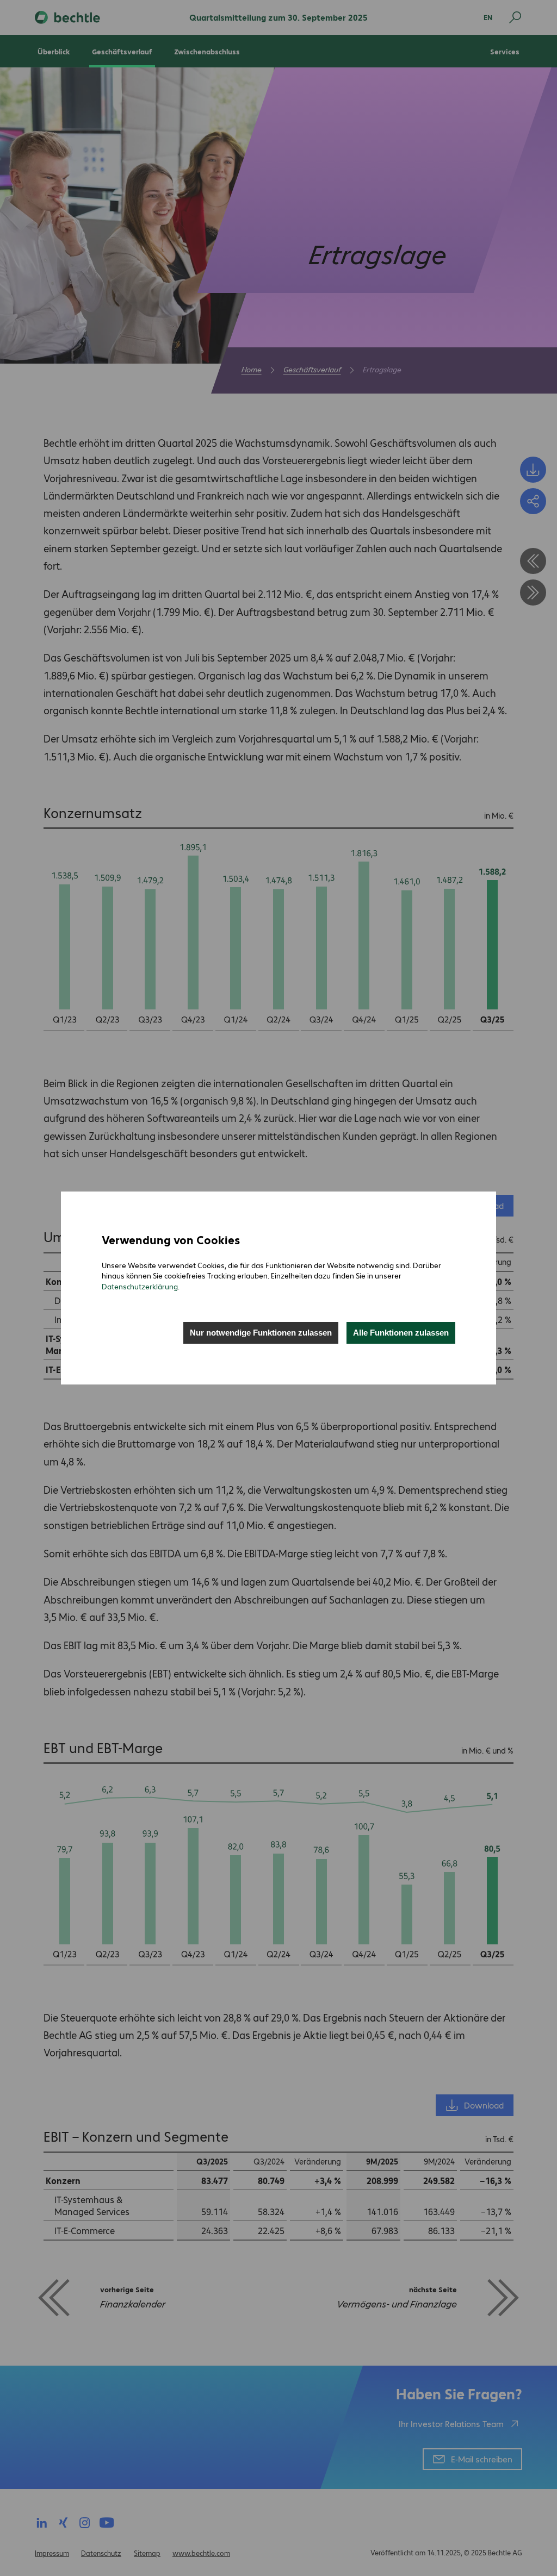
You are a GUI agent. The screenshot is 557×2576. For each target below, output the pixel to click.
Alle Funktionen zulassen (401, 1333)
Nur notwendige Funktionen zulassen (261, 1333)
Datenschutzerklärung (140, 1286)
